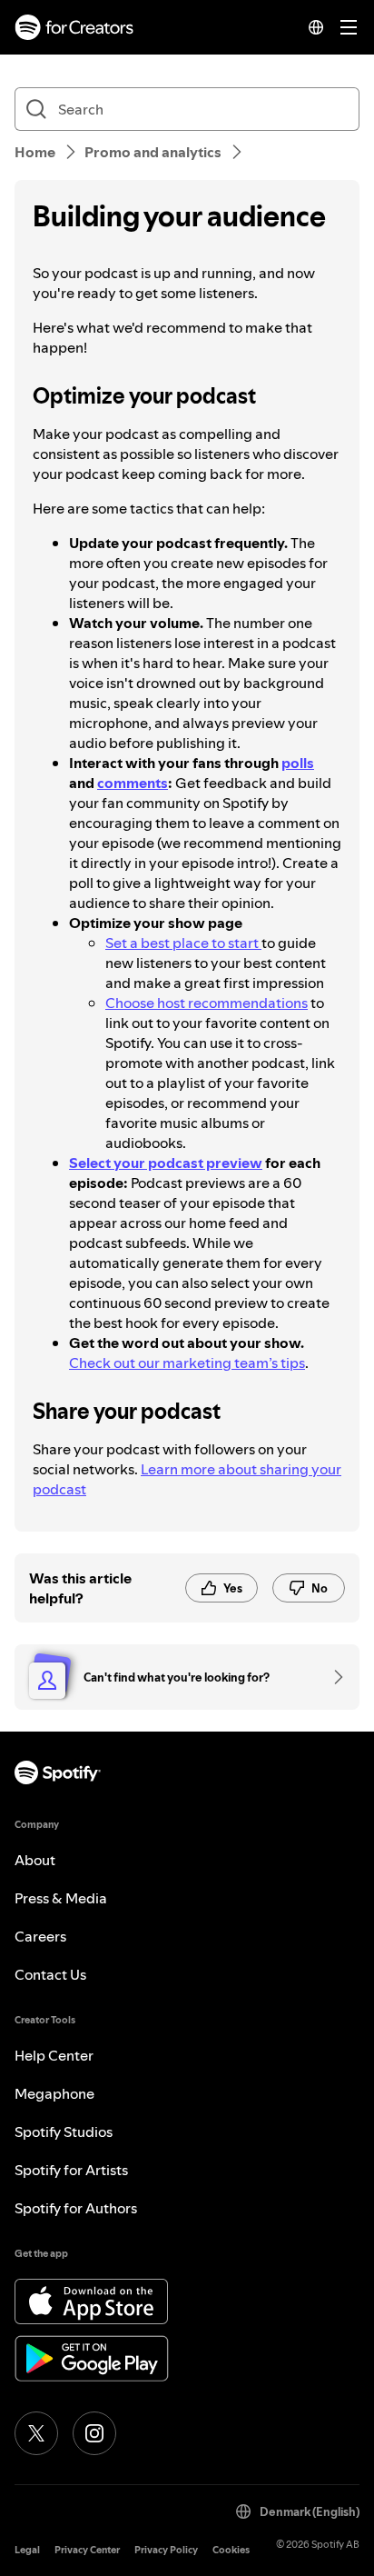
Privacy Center (87, 2550)
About (35, 1860)
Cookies (231, 2550)
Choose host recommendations (207, 1003)
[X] (36, 2433)
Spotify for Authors (76, 2208)
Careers (40, 1936)
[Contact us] (332, 1677)
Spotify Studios (64, 2132)
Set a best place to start (183, 943)
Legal (27, 2550)
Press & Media (61, 1898)
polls (298, 763)
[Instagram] (94, 2433)
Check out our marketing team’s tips (187, 1363)
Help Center (54, 2055)
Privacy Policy (166, 2550)
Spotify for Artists (71, 2170)
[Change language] (316, 27)
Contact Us (50, 1974)
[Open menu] (349, 27)
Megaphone (54, 2093)
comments (133, 783)
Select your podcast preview (166, 1163)
